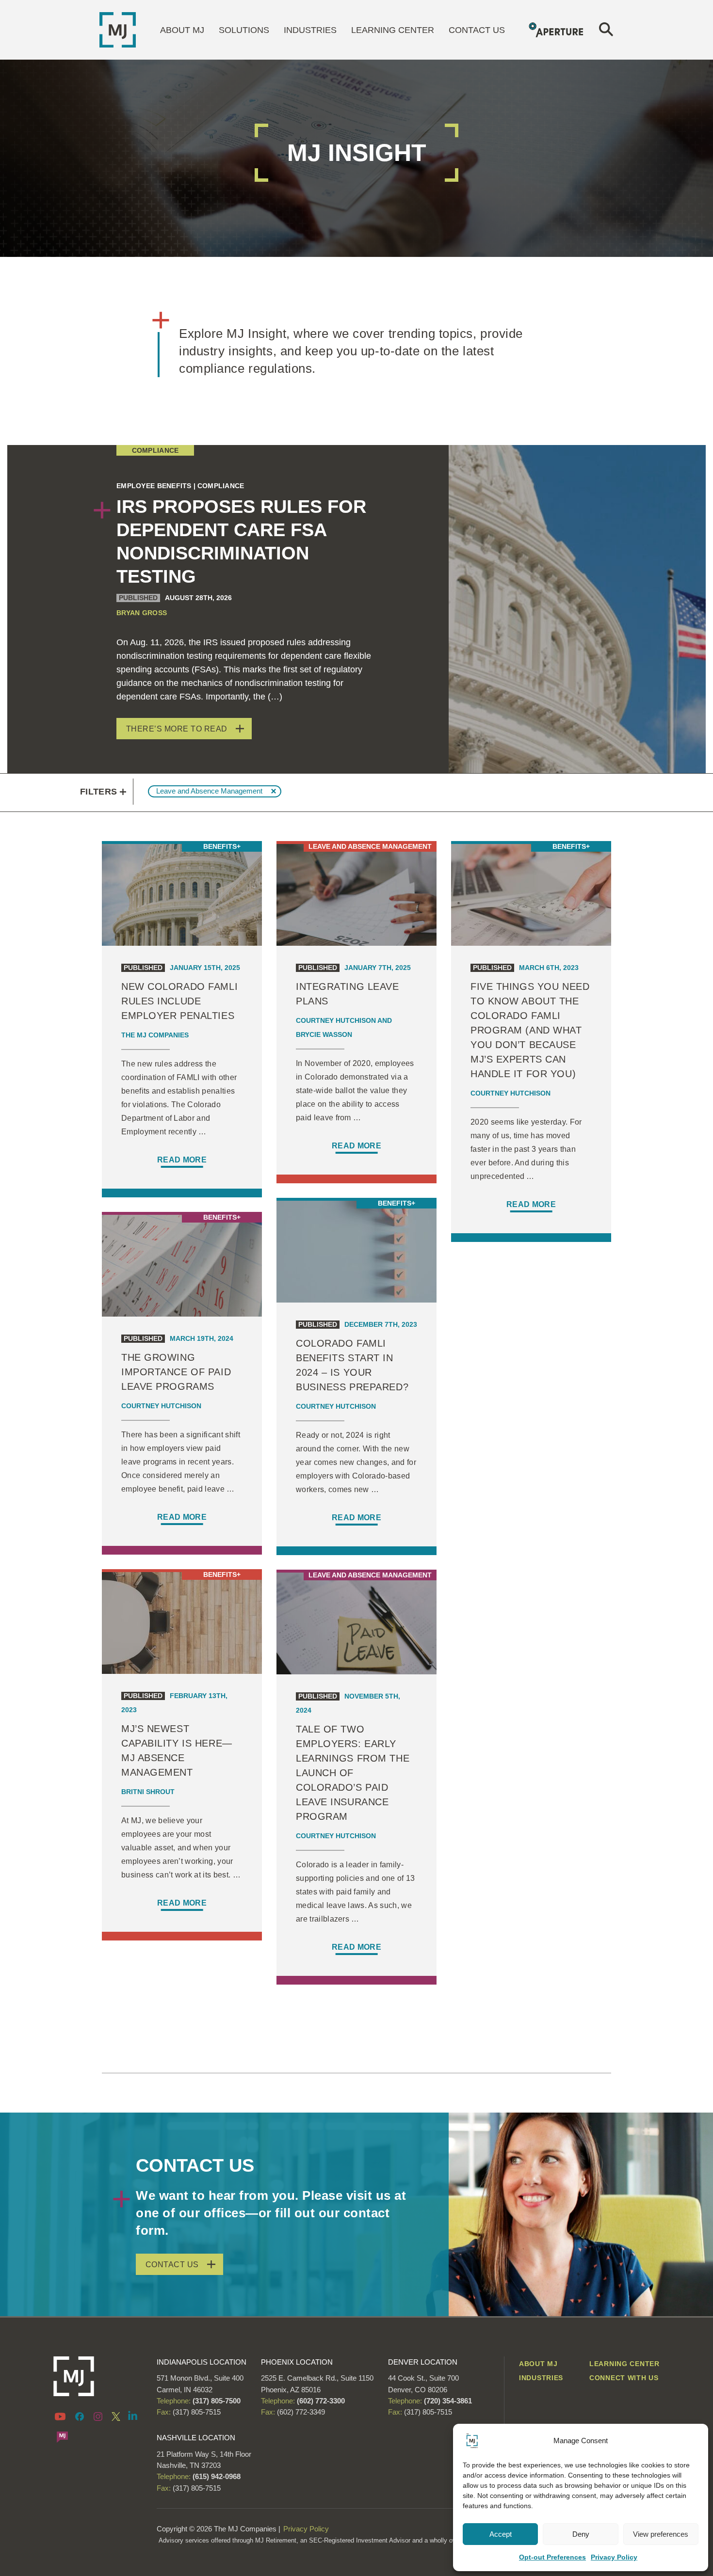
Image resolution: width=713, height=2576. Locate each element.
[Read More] (182, 1016)
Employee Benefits (154, 486)
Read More (182, 1160)
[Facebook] (80, 2416)
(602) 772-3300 (320, 2401)
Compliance (155, 450)
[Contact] (62, 2436)
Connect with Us (624, 2378)
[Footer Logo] (98, 2376)
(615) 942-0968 (217, 2476)
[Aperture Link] (557, 29)
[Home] (118, 29)
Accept (501, 2534)
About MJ (182, 30)
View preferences (661, 2534)
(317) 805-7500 (216, 2401)
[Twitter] (116, 2416)
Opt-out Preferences (552, 2557)
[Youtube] (62, 2416)
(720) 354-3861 (448, 2401)
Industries (310, 30)
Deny (581, 2534)
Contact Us (477, 30)
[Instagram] (98, 2416)
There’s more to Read (177, 729)
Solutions (244, 30)
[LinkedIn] (133, 2415)
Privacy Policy (614, 2557)
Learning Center (393, 30)
